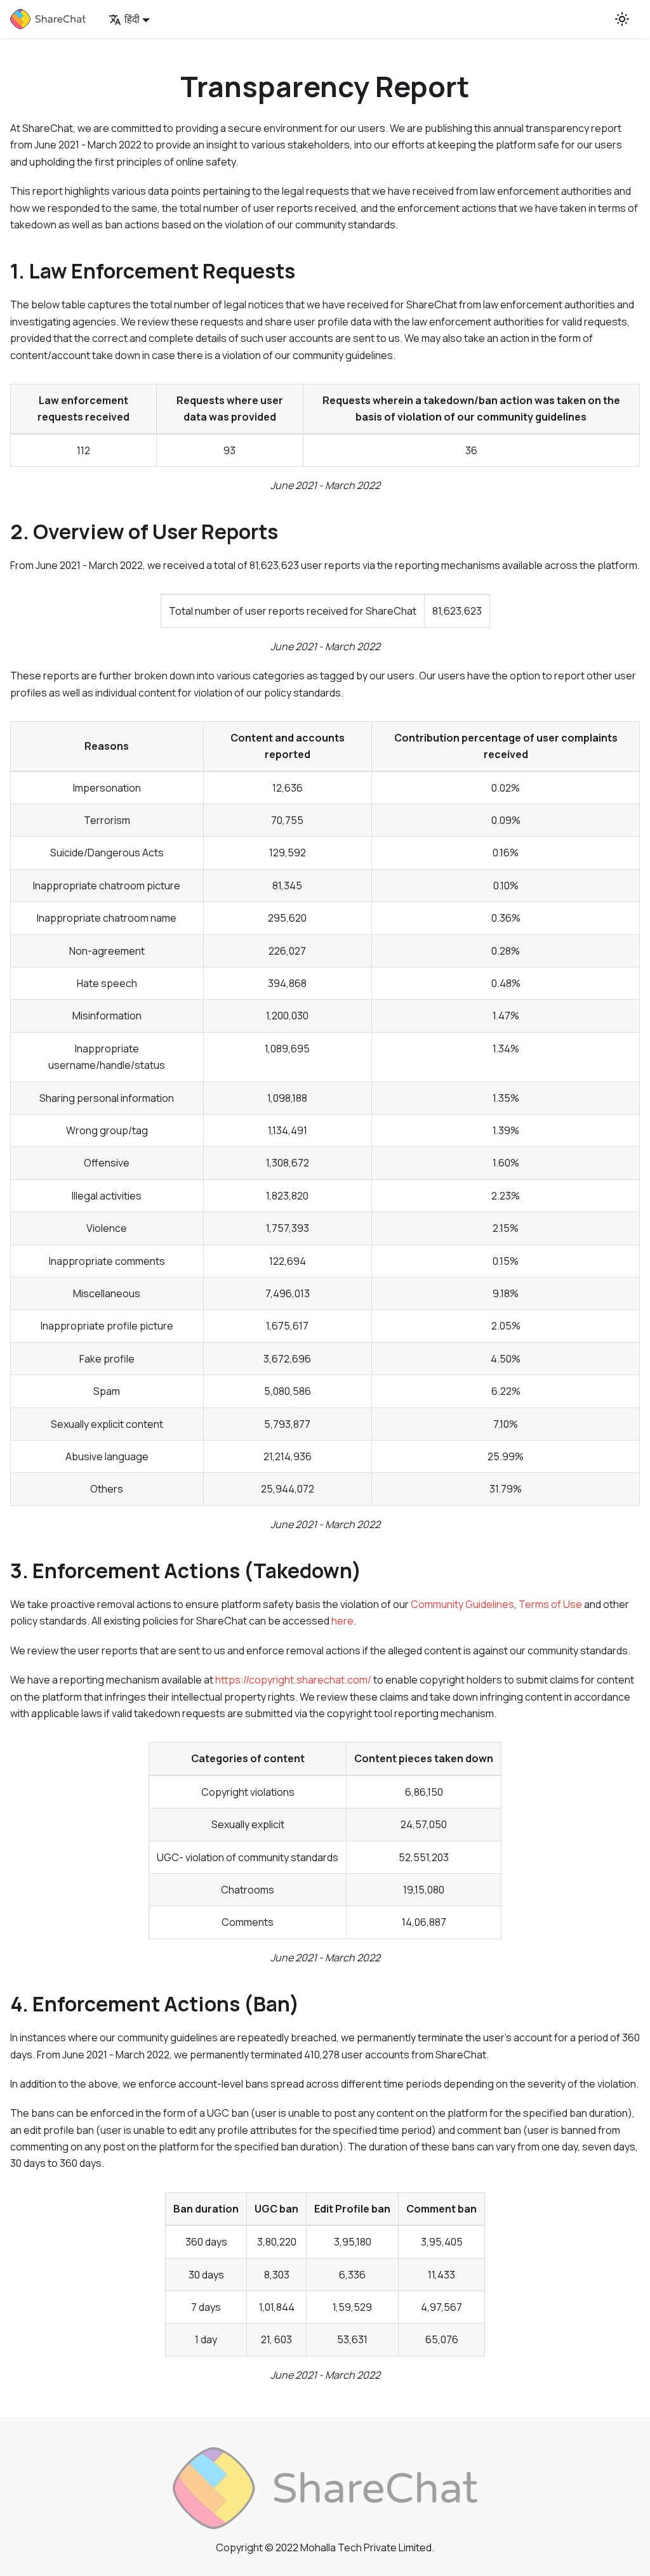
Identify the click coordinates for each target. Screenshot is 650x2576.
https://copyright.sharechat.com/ (293, 1680)
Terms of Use (550, 1604)
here (342, 1621)
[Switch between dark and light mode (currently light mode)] (622, 19)
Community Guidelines (462, 1604)
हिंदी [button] (132, 19)
